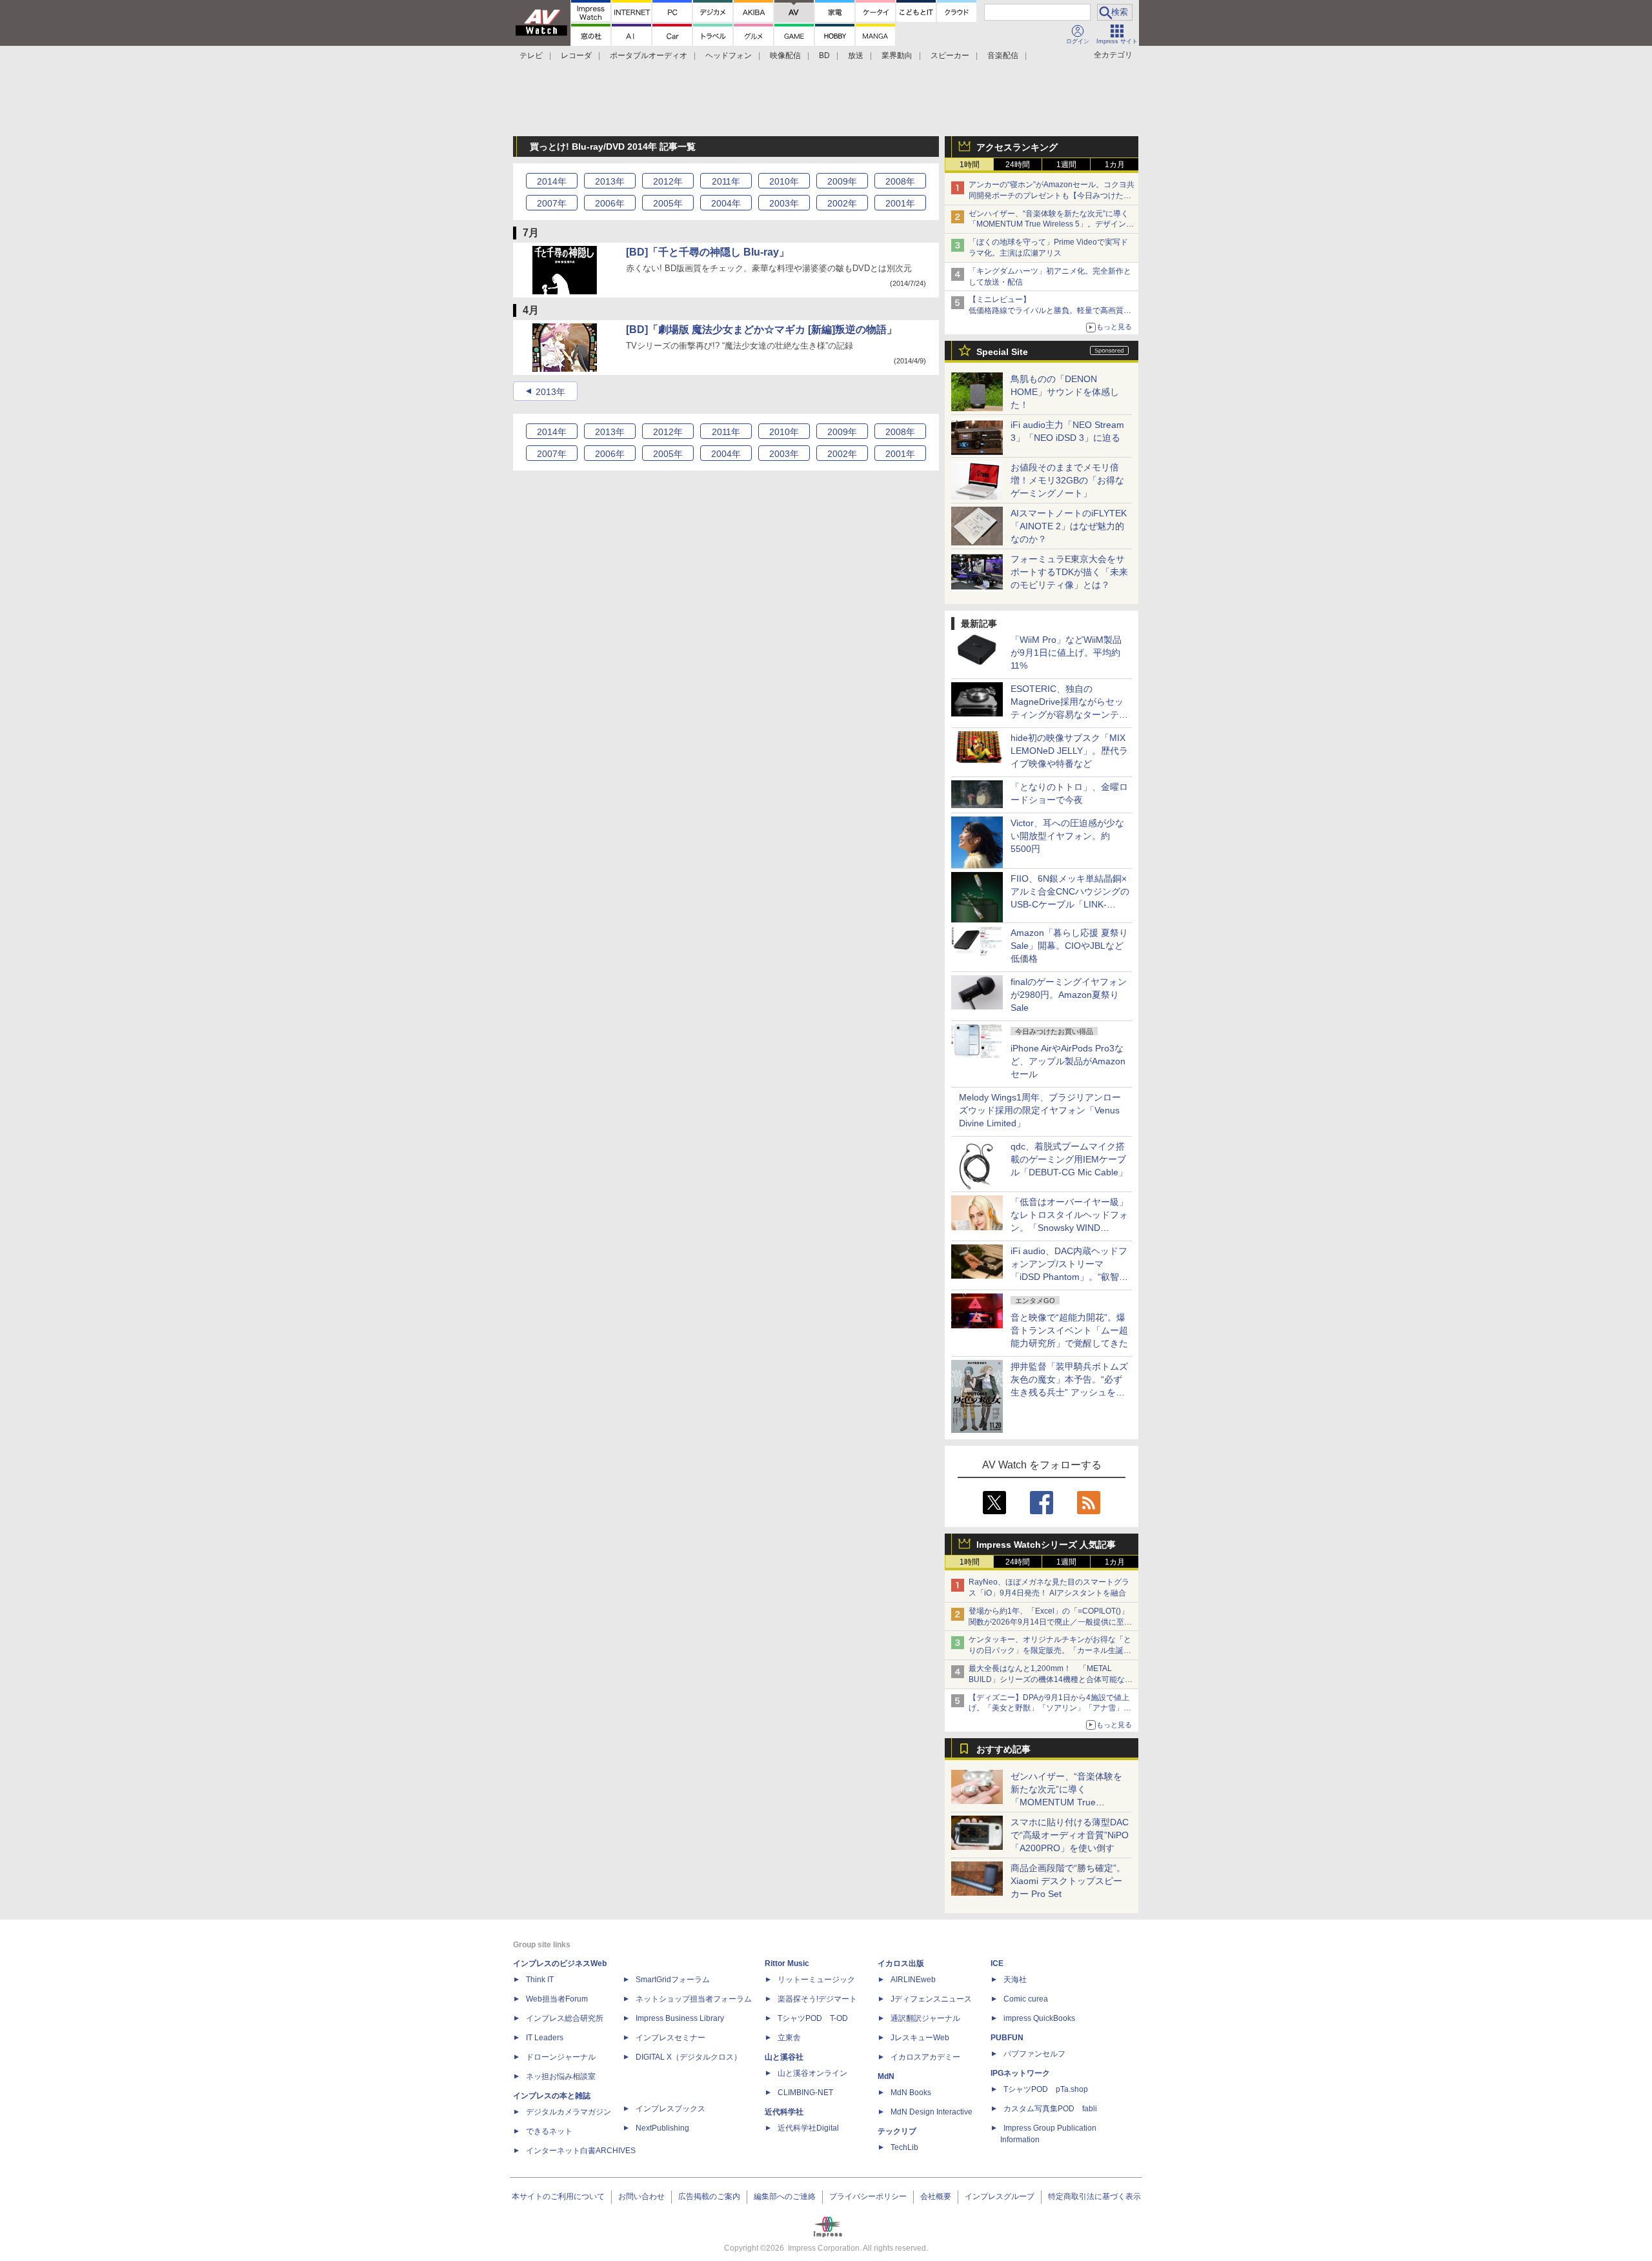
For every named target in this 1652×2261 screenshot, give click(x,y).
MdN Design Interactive (932, 2112)
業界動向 (897, 56)
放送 (856, 56)
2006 (610, 203)
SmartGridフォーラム (673, 1980)
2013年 (550, 392)
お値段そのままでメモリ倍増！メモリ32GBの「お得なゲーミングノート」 (1067, 480)
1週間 (1066, 165)
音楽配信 (1003, 56)
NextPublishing (662, 2128)
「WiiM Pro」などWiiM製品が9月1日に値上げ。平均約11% (1066, 653)
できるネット (549, 2131)
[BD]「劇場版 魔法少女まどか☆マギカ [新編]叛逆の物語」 (761, 330)
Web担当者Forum (557, 1999)
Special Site (1002, 352)
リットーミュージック (816, 1980)
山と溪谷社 (784, 2057)
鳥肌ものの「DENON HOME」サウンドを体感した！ (1065, 392)
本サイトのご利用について (558, 2196)
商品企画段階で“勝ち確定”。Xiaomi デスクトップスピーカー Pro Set (1068, 1881)
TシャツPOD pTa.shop (1046, 2089)
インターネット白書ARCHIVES (581, 2151)
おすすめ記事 (1003, 1749)
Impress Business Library (680, 2018)
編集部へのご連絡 (785, 2196)
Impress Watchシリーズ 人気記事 (1046, 1545)
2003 (784, 203)
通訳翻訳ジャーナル (925, 2018)
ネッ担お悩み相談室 (561, 2076)
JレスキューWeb (920, 2038)
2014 (552, 181)
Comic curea (1026, 1999)
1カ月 (1115, 165)
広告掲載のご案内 (709, 2196)
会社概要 (936, 2196)
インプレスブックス (670, 2109)
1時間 (970, 165)
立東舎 (789, 2038)
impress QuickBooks (1039, 2018)
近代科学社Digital (808, 2128)
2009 (842, 181)
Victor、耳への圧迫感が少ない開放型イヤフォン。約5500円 (1067, 836)
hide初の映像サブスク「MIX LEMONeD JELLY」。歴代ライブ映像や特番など (1069, 751)
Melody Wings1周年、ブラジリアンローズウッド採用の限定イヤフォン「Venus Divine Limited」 (1040, 1110)
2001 (900, 203)
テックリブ (897, 2131)
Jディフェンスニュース (931, 1999)
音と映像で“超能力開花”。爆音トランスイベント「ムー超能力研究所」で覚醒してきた (1069, 1330)
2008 (900, 181)
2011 (726, 181)
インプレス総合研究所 (565, 2018)
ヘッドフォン (729, 56)
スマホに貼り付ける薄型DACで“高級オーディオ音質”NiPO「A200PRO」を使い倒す (1070, 1835)
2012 (668, 181)
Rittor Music (787, 1963)
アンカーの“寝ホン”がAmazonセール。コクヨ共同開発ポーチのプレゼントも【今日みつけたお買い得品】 (1052, 196)
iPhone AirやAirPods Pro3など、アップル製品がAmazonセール (1068, 1061)
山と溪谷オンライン (812, 2073)
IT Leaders (545, 2038)
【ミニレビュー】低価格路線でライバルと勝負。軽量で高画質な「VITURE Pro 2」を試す (1050, 310)
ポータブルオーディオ (649, 56)
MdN (886, 2076)
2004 (726, 203)
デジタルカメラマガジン (569, 2112)
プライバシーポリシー (868, 2196)
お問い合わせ (641, 2196)
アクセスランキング (1017, 147)
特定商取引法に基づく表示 (1094, 2196)
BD (824, 56)
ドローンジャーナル (561, 2057)
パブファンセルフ (1034, 2054)
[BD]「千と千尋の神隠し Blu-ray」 (708, 252)
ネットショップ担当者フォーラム (694, 1999)
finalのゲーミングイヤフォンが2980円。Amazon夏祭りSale (1069, 995)
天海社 (1015, 1980)
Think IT (540, 1980)
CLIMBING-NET (805, 2093)
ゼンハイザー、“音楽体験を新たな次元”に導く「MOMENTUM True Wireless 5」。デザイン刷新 (1051, 225)
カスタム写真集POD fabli (1050, 2109)
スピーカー (950, 56)
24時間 (1018, 165)
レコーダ (576, 56)
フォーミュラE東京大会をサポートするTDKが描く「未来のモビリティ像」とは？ (1069, 572)
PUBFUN (1007, 2038)
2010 (784, 181)
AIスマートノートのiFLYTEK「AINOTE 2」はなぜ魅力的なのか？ (1069, 526)
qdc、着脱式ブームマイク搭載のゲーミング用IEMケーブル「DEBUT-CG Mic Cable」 (1069, 1159)
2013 (610, 181)
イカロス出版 (901, 1963)
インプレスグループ (1000, 2196)
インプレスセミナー (670, 2038)
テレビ (531, 56)
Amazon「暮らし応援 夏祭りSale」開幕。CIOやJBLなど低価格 (1069, 946)
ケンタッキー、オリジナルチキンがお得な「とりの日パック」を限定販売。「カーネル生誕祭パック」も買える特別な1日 (1050, 1650)
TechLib (904, 2147)
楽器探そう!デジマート (817, 1999)
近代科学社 (784, 2112)
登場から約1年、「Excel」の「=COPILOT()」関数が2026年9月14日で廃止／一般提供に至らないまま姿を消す (1050, 1622)
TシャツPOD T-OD (813, 2018)
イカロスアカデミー (925, 2057)
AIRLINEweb (913, 1980)
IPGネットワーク (1020, 2073)
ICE (997, 1963)
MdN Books (911, 2093)
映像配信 (785, 56)
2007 (552, 203)
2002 (842, 203)
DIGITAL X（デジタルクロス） (689, 2057)
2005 (668, 203)
